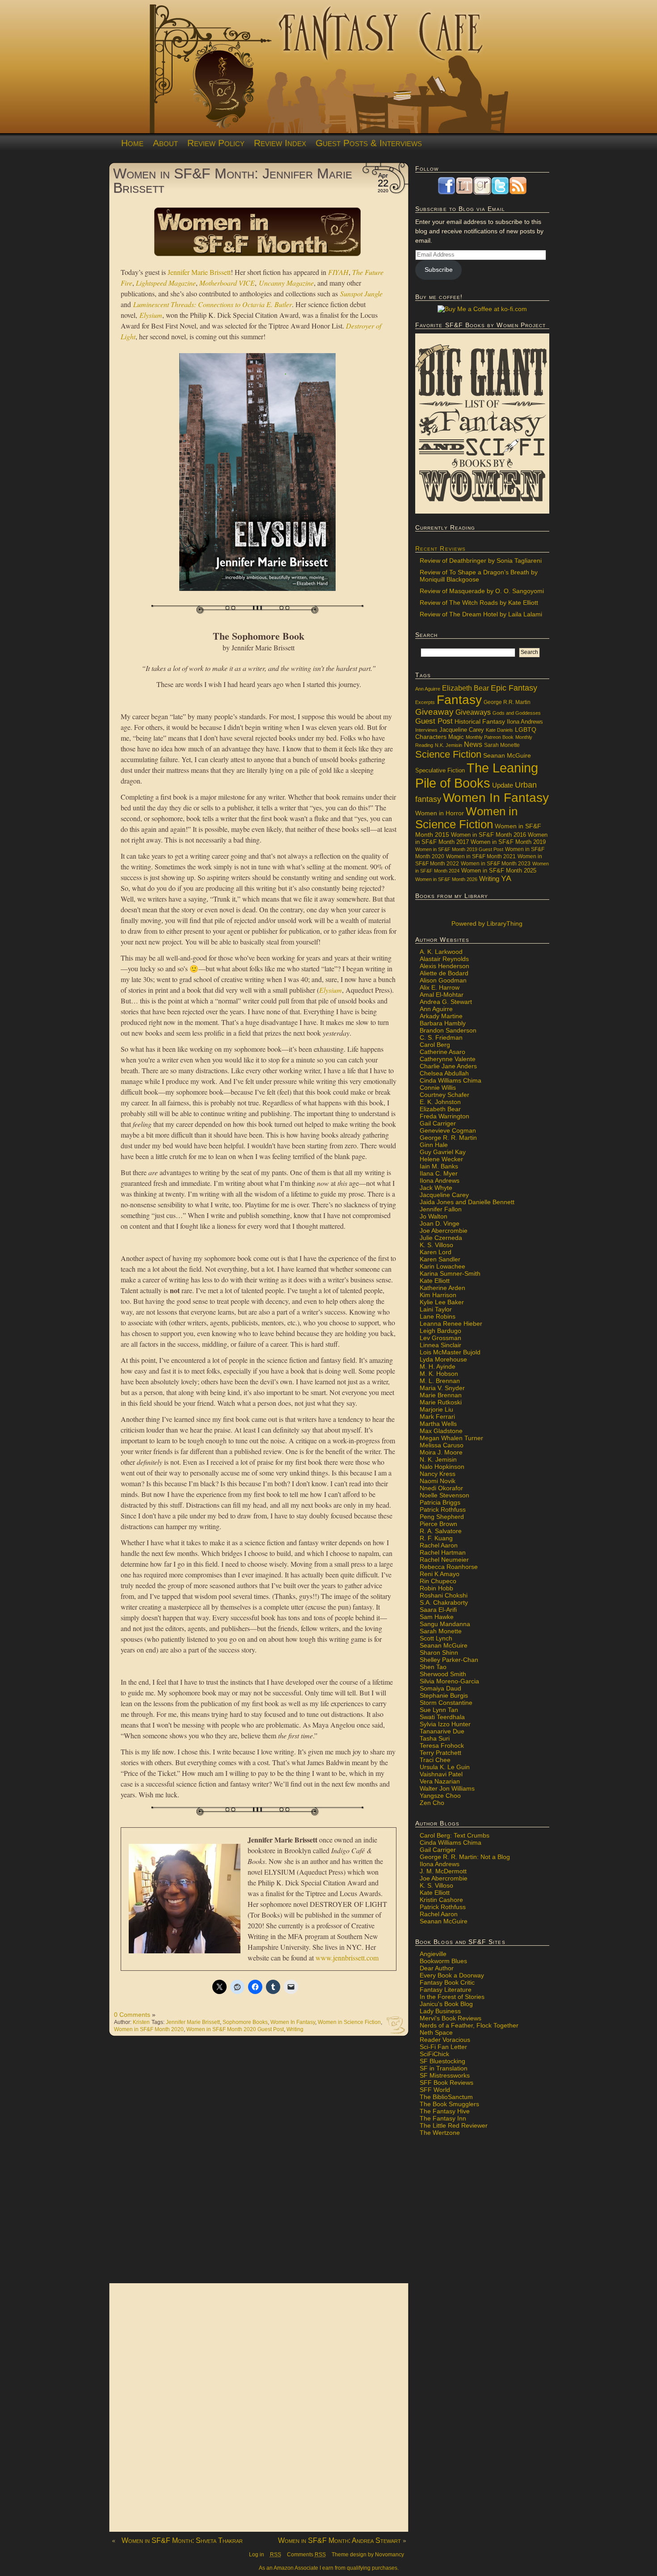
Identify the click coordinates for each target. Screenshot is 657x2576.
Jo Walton (434, 1216)
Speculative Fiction (440, 771)
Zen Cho (432, 1803)
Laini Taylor (436, 1309)
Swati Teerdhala (442, 1717)
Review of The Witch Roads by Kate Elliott (479, 603)
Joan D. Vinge (440, 1223)
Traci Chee (435, 1760)
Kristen (141, 2022)
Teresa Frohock (442, 1745)
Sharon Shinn (439, 1653)
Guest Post (434, 721)
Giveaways (473, 712)
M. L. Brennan (440, 1381)
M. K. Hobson (439, 1374)
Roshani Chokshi (444, 1595)
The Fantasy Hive (445, 2111)
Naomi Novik (438, 1481)
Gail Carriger (438, 1123)
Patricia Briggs (440, 1502)
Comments (306, 2555)
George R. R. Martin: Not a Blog (465, 1857)
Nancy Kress (438, 1474)
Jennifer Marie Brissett (199, 272)
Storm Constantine (446, 1703)
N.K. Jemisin (449, 745)
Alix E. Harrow (440, 987)
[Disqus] (259, 2164)
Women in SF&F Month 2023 (496, 863)
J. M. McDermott (443, 1871)
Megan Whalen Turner (451, 1438)
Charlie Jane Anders (448, 1066)
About (165, 143)
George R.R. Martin (507, 702)
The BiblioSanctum (446, 2097)
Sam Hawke (437, 1617)
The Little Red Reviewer (454, 2125)
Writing (295, 2029)
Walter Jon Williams (447, 1788)
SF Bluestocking (442, 2061)
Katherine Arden (442, 1288)
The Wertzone (440, 2133)
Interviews (426, 730)
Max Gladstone (441, 1431)
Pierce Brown (438, 1524)
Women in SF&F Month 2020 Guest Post (235, 2029)
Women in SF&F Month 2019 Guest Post (459, 849)
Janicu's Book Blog (446, 2004)
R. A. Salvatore (441, 1531)
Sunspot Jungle (361, 293)
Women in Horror (440, 813)
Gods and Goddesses (517, 713)
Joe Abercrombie (444, 1231)
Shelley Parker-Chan (449, 1660)
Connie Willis (438, 1088)
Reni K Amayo (440, 1574)
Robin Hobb (436, 1588)
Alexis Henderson (444, 966)
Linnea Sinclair (440, 1345)
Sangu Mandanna (445, 1624)
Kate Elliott (435, 1281)
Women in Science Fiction (349, 2022)
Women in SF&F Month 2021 (481, 856)
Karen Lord (436, 1252)
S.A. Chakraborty (444, 1602)
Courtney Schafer (444, 1095)
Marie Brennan (441, 1395)
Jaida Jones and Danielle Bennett (467, 1202)
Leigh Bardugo (440, 1331)
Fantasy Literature (446, 1990)
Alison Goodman (443, 980)
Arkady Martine (441, 1016)
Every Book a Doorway (452, 1975)
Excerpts (425, 702)
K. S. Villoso (436, 1245)
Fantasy (459, 700)
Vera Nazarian (440, 1781)
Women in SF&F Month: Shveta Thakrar (182, 2540)
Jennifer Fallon (441, 1209)
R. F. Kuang (436, 1538)
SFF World (435, 2090)
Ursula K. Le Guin (445, 1767)
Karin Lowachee (442, 1266)
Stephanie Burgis (444, 1695)
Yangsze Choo (440, 1796)
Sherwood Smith (443, 1674)
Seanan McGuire (507, 755)
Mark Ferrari (437, 1417)
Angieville (433, 1954)
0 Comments (132, 2015)
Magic (456, 737)
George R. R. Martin (448, 1138)
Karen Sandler (440, 1259)
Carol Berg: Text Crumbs (455, 1835)
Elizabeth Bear (465, 688)
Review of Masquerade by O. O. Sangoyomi (482, 591)
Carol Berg (435, 1045)
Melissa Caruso (442, 1445)
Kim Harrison (438, 1295)
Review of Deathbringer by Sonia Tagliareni (481, 561)
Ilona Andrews (525, 722)
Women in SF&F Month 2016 (489, 835)
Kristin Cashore (441, 1900)
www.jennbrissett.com (347, 1958)
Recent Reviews (440, 548)
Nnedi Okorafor (441, 1488)
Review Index (280, 143)
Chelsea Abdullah (444, 1073)
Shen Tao (433, 1667)
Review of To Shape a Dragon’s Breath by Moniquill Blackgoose (479, 576)
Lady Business (440, 2011)
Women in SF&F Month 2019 (508, 842)
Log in (257, 2555)
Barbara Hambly (443, 1023)
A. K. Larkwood (441, 952)
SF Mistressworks (445, 2075)
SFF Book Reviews (446, 2083)
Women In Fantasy (293, 2022)
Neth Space (436, 2032)
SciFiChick (434, 2054)
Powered (486, 923)
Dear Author (437, 1968)
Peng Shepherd (442, 1517)
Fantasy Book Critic (447, 1982)
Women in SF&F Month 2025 (499, 871)
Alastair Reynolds (444, 959)
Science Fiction (448, 754)
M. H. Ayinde (438, 1366)
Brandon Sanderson (448, 1030)
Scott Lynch (436, 1638)
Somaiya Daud (440, 1688)
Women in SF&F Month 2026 (446, 879)
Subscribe (439, 270)
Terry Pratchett (440, 1753)
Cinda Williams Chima (451, 1080)
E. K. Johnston (440, 1102)
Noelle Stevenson (444, 1495)
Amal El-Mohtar (442, 995)
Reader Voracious (445, 2040)
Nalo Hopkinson (442, 1467)
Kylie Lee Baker (442, 1302)
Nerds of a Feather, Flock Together (469, 2025)
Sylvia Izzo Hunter (445, 1724)
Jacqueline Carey (462, 730)
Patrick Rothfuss (443, 1509)
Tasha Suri (435, 1738)
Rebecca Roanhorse (449, 1567)
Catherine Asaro (442, 1052)
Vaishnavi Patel (441, 1774)
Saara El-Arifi (438, 1610)
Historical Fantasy (480, 722)
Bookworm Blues (443, 1961)
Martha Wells (438, 1424)
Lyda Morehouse (443, 1359)
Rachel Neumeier (444, 1560)
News (473, 744)
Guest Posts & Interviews (369, 143)
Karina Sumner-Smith (450, 1273)
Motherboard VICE (227, 283)
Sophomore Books (245, 2022)
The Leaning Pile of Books (477, 775)
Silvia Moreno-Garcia (449, 1681)
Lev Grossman (440, 1338)
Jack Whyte (436, 1188)
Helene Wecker (441, 1159)
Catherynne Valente (448, 1059)
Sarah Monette (502, 745)
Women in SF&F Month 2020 (149, 2029)
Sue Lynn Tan (439, 1710)
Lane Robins (438, 1316)
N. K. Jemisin (438, 1459)
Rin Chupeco (438, 1581)
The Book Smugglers (449, 2104)
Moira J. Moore (441, 1452)
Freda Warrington (444, 1116)
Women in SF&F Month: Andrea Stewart (339, 2540)
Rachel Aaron (439, 1545)
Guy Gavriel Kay (443, 1152)
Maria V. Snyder (442, 1388)
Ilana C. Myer (439, 1173)
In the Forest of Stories (452, 1997)
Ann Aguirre (428, 689)
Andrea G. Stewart (446, 1002)
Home (132, 143)
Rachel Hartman (443, 1552)
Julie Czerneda (441, 1238)
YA (506, 878)
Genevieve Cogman (448, 1130)
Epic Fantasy (514, 688)
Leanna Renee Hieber (451, 1324)
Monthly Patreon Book (490, 737)
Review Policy (216, 143)
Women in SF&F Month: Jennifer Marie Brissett (233, 181)
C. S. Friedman (441, 1037)
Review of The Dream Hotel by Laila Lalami (481, 614)
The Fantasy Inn (443, 2118)
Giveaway (434, 712)
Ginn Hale (434, 1145)
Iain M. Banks (439, 1166)
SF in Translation (444, 2068)
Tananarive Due (442, 1731)
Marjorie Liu (436, 1409)
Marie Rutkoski (441, 1402)
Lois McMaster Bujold (450, 1352)
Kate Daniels (499, 730)
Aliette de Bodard (444, 973)
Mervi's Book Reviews (451, 2018)
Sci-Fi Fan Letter (443, 2047)
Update (503, 785)
